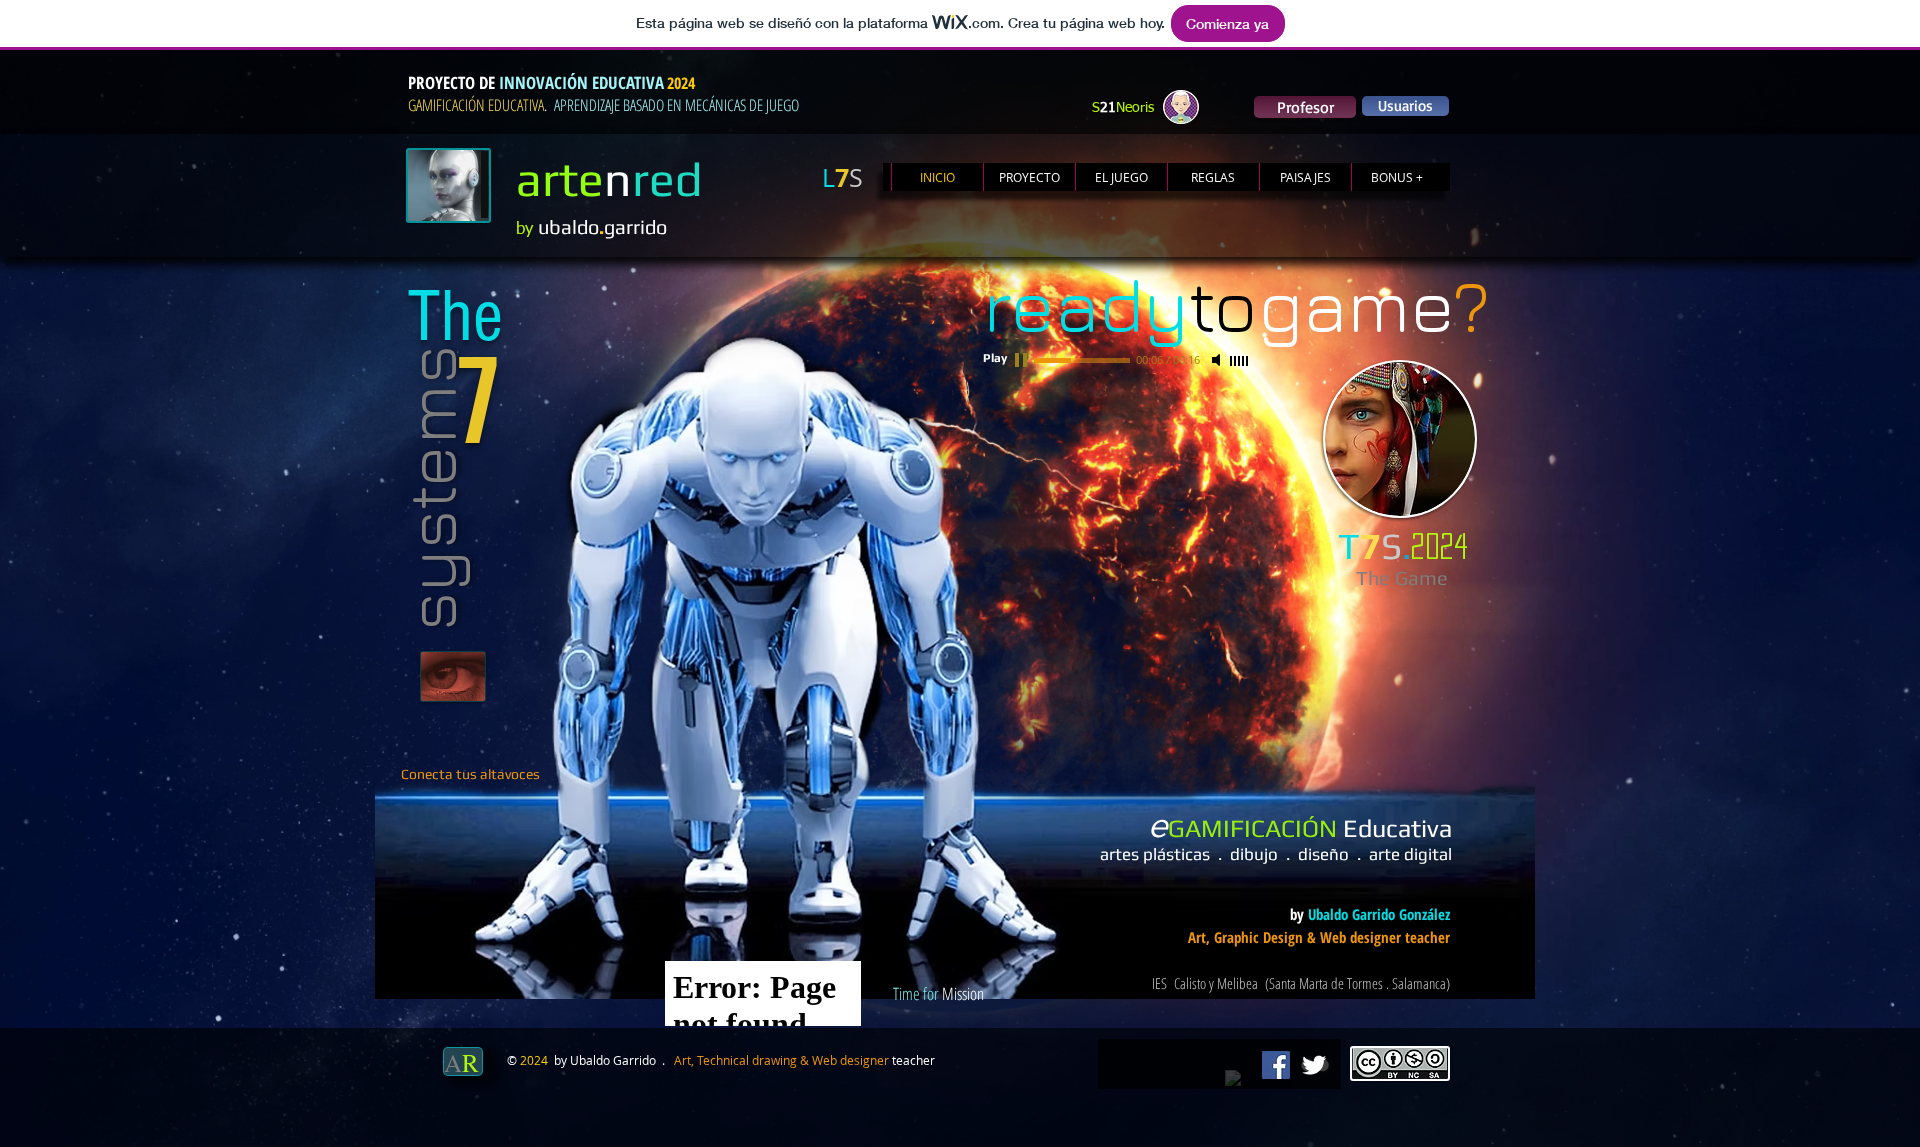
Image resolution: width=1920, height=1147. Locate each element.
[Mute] (1218, 360)
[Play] (1023, 360)
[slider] (1240, 361)
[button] (1405, 106)
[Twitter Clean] (1314, 1065)
